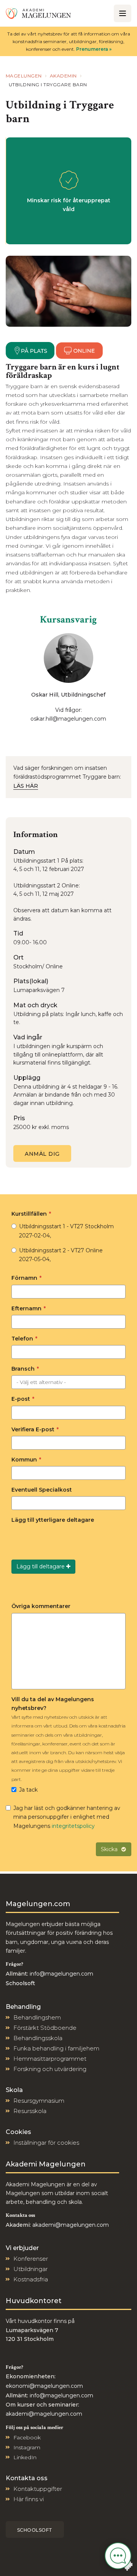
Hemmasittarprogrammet (50, 2059)
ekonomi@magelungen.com (44, 2386)
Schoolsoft (35, 2530)
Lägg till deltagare (41, 1566)
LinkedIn (25, 2457)
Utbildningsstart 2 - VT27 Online (61, 1255)
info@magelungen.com (61, 1974)
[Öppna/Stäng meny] (123, 13)
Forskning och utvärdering (50, 2069)
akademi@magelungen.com (71, 2225)
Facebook (27, 2437)
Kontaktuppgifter (38, 2489)
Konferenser (31, 2259)
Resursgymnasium (39, 2101)
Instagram (27, 2447)
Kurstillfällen (31, 1214)
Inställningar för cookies (46, 2143)
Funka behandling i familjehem (56, 2048)
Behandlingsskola (38, 2038)
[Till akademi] (38, 13)
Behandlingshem (37, 2017)
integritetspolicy (73, 1826)
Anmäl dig (42, 1154)
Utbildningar (30, 2269)
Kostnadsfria (31, 2279)
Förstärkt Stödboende (45, 2028)
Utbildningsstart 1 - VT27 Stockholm (66, 1231)
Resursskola (30, 2111)
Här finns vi (29, 2499)
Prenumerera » (94, 49)
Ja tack (28, 1790)
